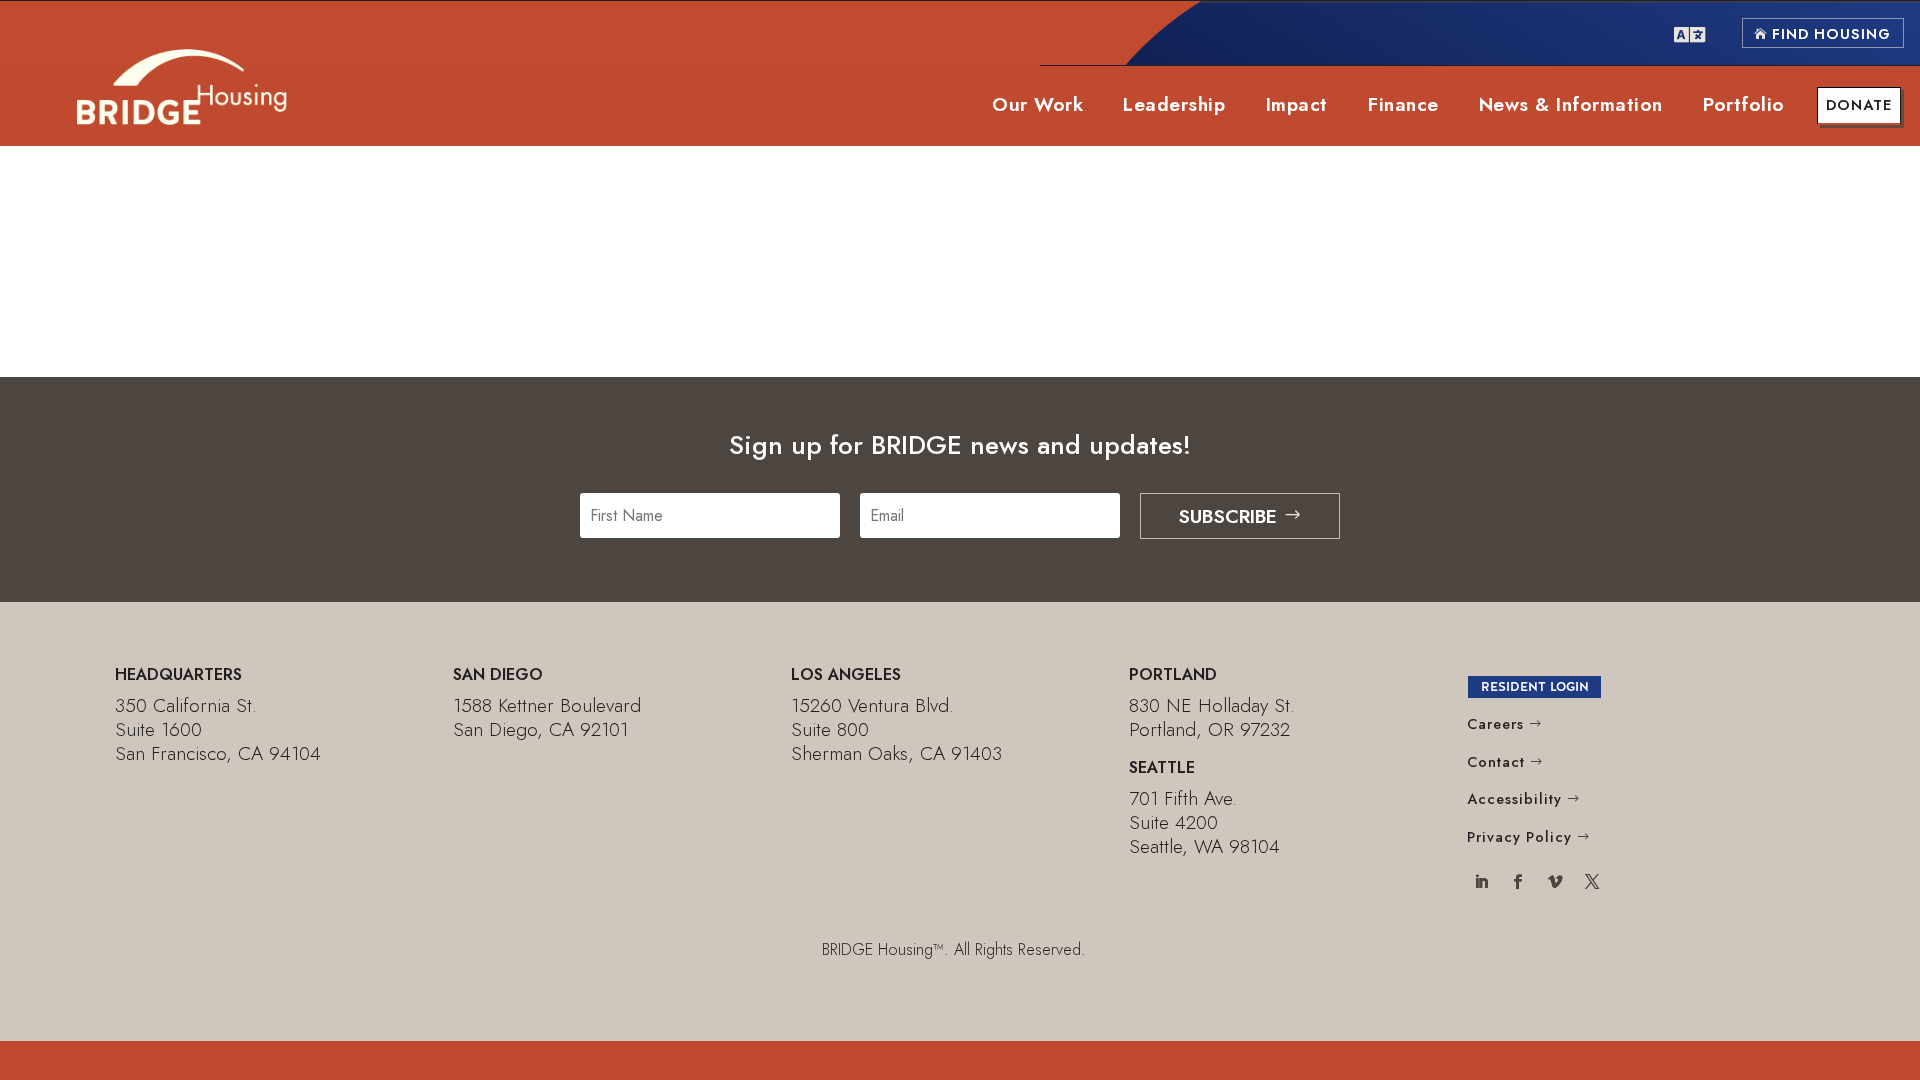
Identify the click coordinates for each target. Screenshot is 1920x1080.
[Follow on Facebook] (1518, 884)
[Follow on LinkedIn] (1481, 884)
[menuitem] (1689, 33)
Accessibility (1514, 799)
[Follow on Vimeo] (1554, 884)
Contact (1496, 762)
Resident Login (1535, 686)
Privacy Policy (1519, 837)
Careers (1495, 724)
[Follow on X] (1591, 884)
